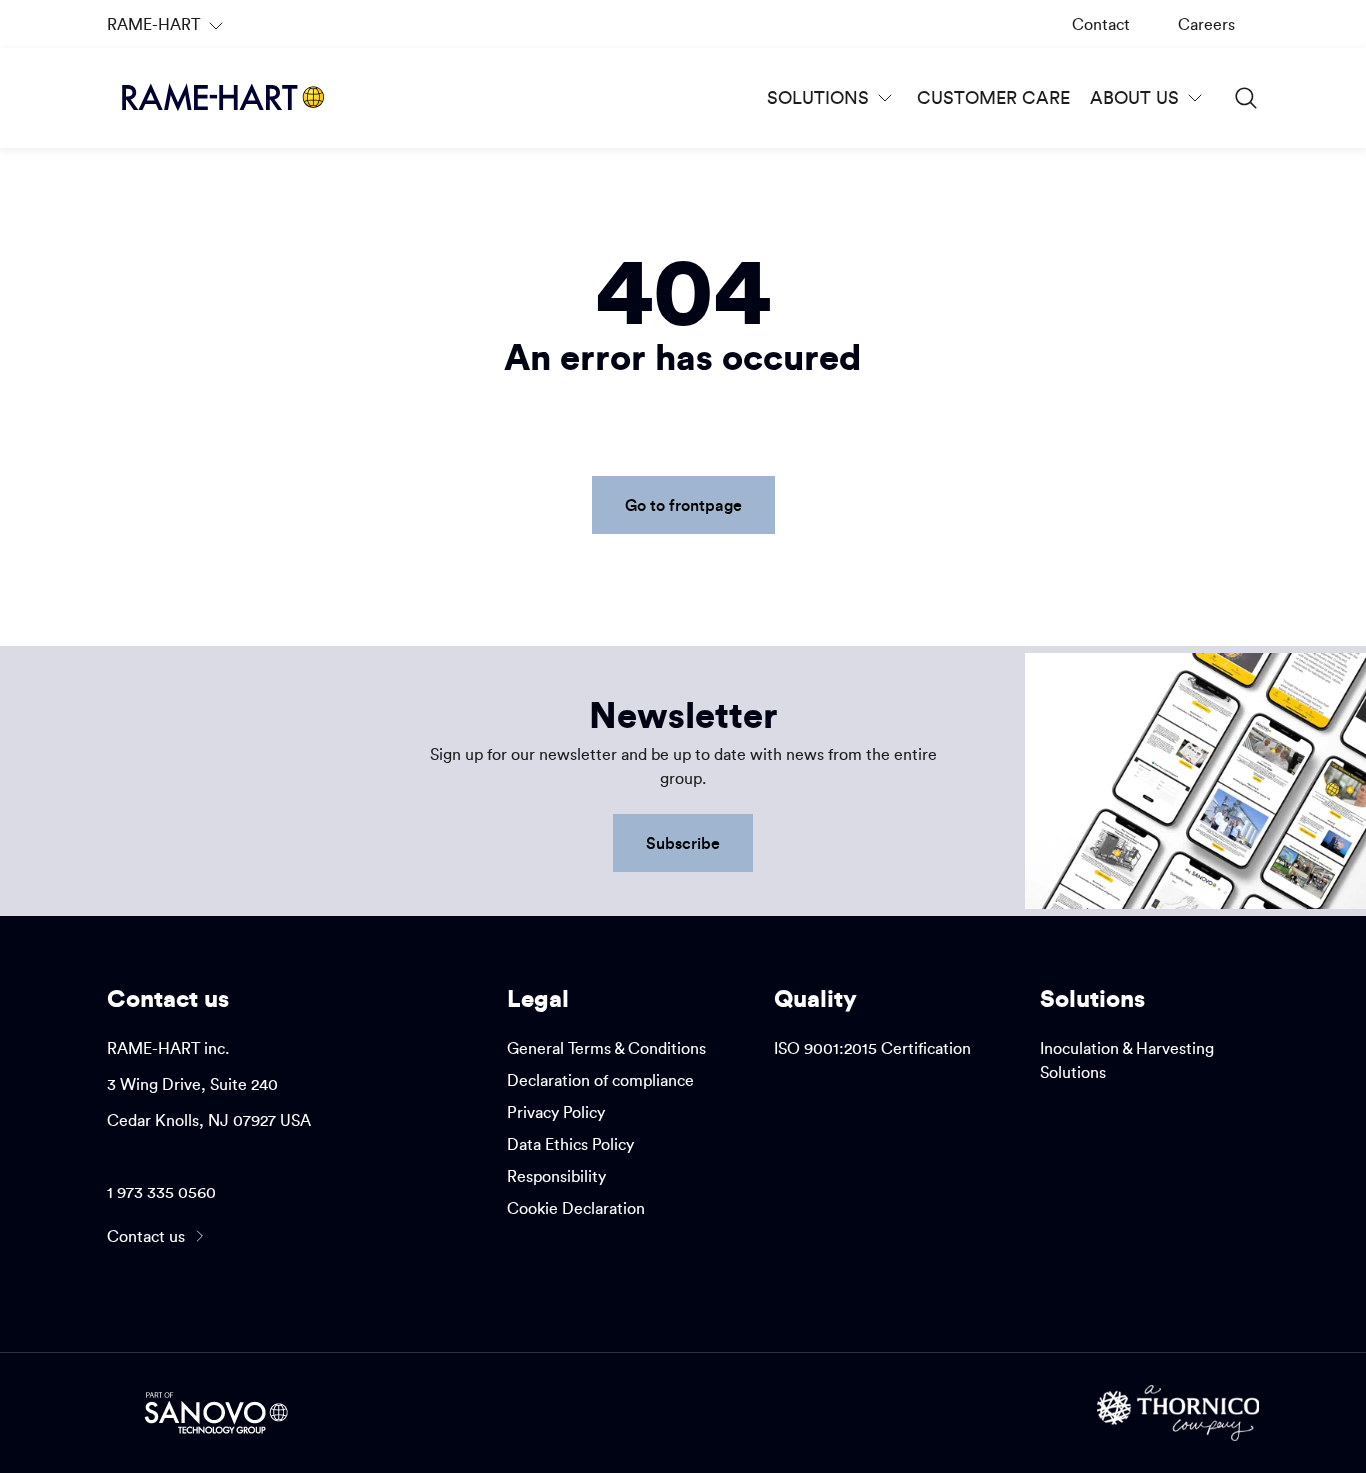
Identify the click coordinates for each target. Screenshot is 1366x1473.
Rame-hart (167, 31)
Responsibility (556, 1176)
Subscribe (683, 842)
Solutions (818, 97)
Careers (1206, 24)
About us (1134, 97)
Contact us (146, 1236)
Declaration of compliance (600, 1080)
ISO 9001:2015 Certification (872, 1048)
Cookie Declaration (576, 1208)
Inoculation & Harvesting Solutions (1127, 1060)
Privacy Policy (556, 1112)
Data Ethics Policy (570, 1144)
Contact (1101, 24)
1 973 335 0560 (161, 1192)
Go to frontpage (683, 504)
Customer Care (993, 97)
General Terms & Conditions (606, 1048)
